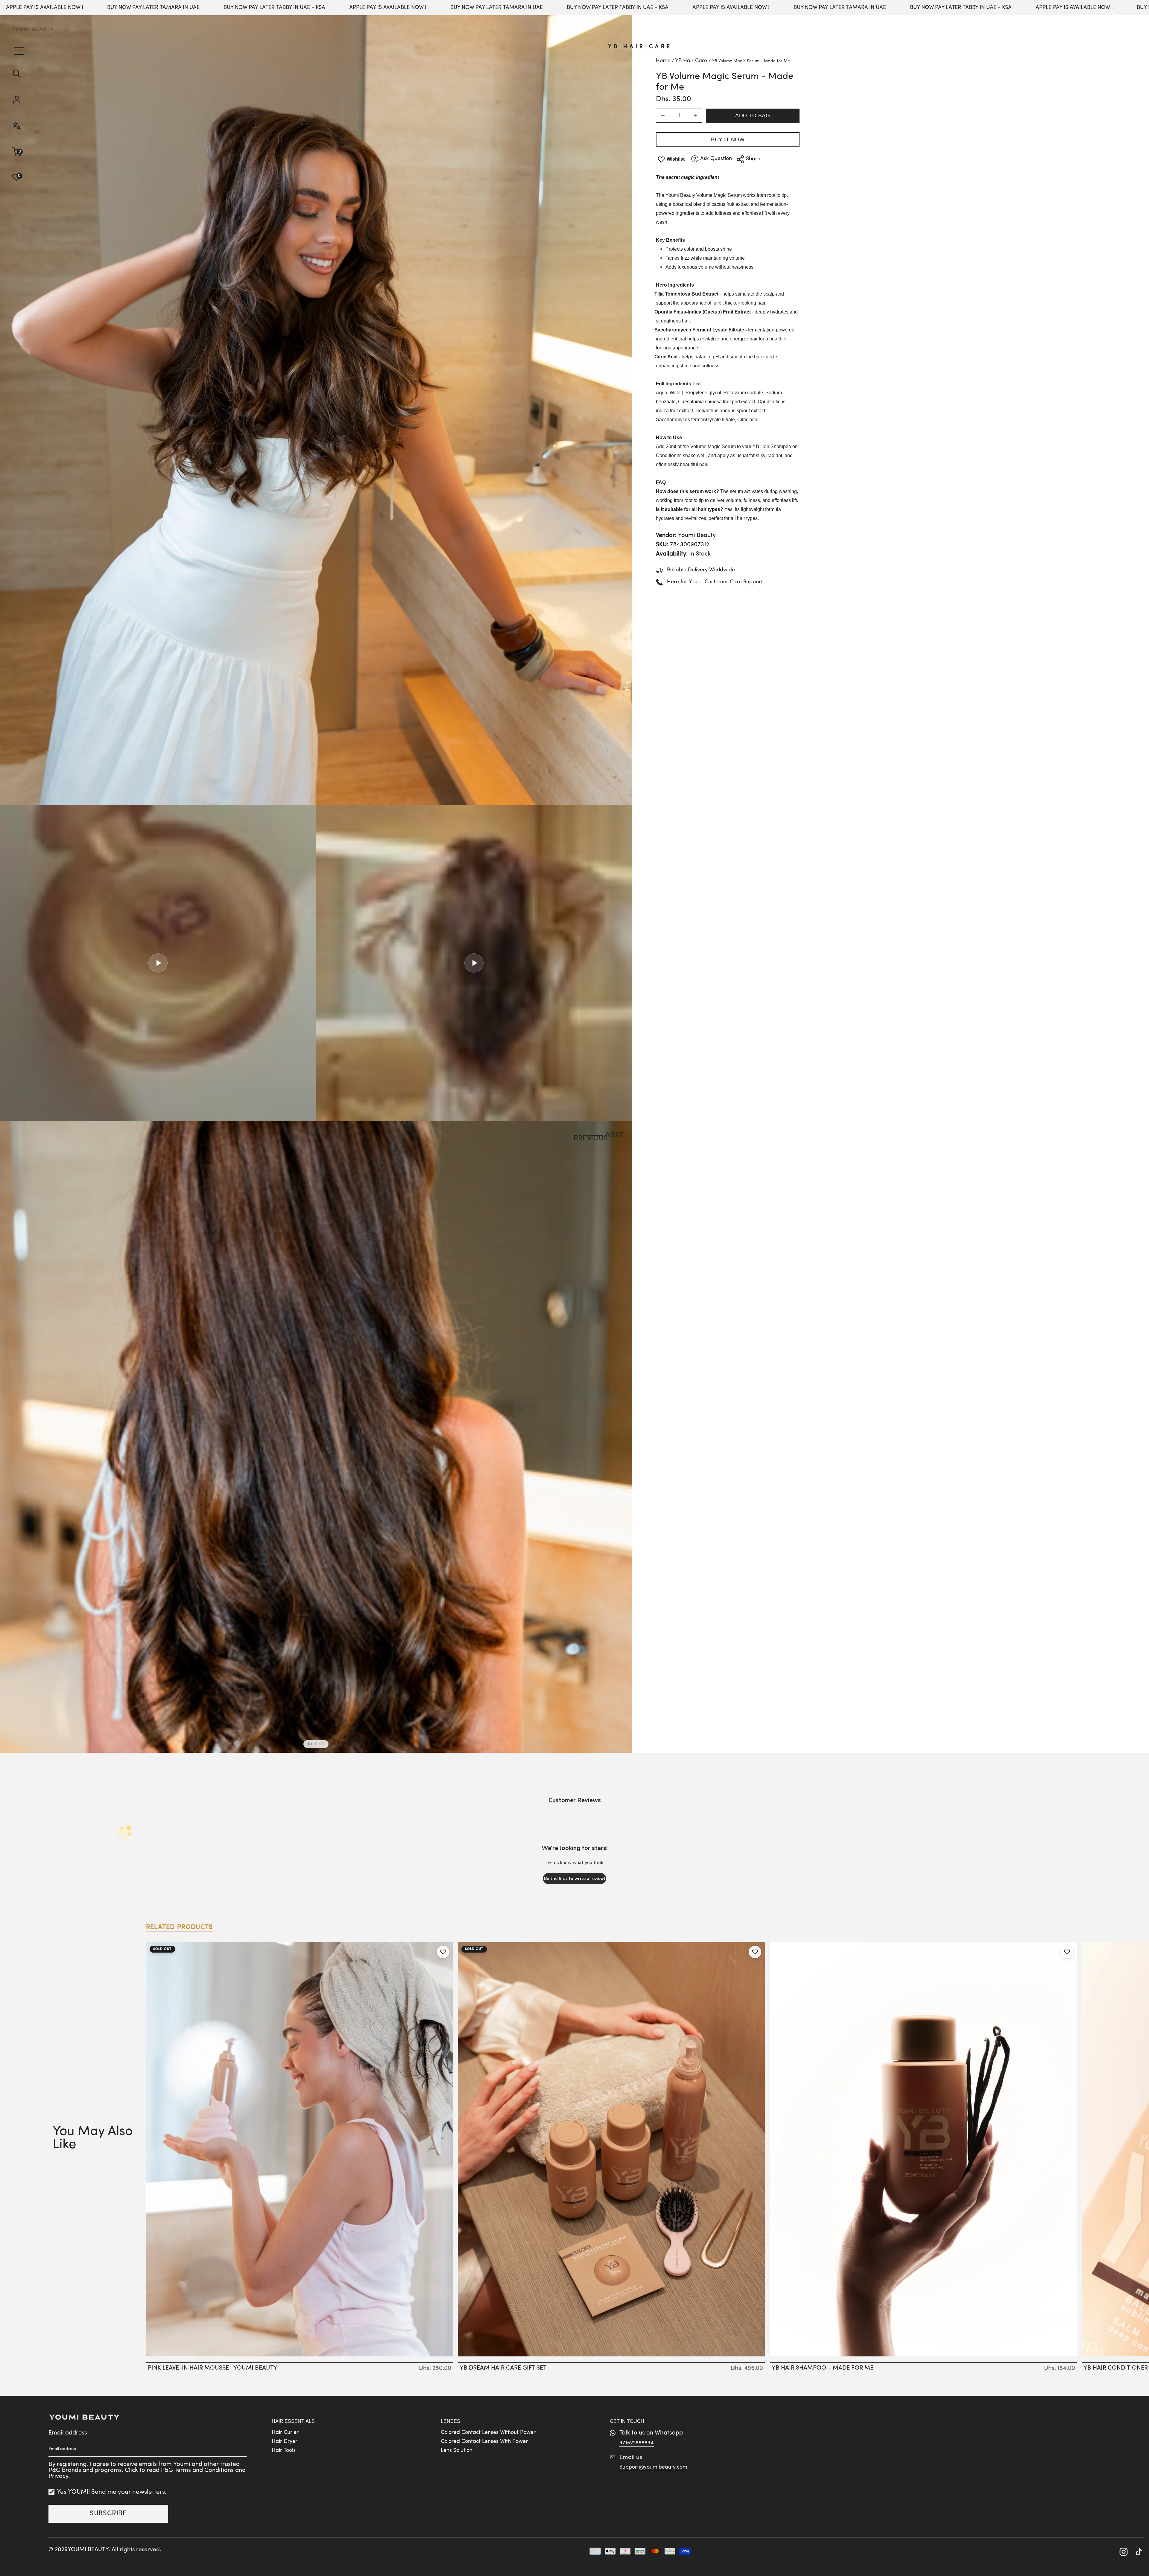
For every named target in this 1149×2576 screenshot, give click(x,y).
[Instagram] (1124, 2553)
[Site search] (33, 74)
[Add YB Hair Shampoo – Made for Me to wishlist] (1067, 1952)
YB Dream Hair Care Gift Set (503, 2368)
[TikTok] (1139, 2553)
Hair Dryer (285, 2442)
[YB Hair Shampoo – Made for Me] (923, 2149)
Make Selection (611, 2356)
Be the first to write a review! (574, 1879)
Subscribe (108, 2514)
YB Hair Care (640, 47)
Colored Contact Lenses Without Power (488, 2433)
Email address (68, 2433)
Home (663, 61)
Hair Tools (284, 2451)
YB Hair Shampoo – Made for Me (823, 2368)
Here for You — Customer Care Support (715, 582)
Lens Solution (457, 2451)
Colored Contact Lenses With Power (484, 2442)
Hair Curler (285, 2433)
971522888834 (637, 2443)
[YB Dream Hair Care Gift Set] (611, 2149)
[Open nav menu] (18, 51)
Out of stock (300, 2356)
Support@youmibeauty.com (653, 2467)
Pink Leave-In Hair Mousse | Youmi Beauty (213, 2368)
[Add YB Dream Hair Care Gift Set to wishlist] (755, 1952)
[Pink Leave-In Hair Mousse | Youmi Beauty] (300, 2149)
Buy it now (728, 139)
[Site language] (33, 126)
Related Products (179, 1927)
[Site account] (33, 100)
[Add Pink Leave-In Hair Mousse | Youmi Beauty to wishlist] (443, 1952)
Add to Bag (753, 115)
